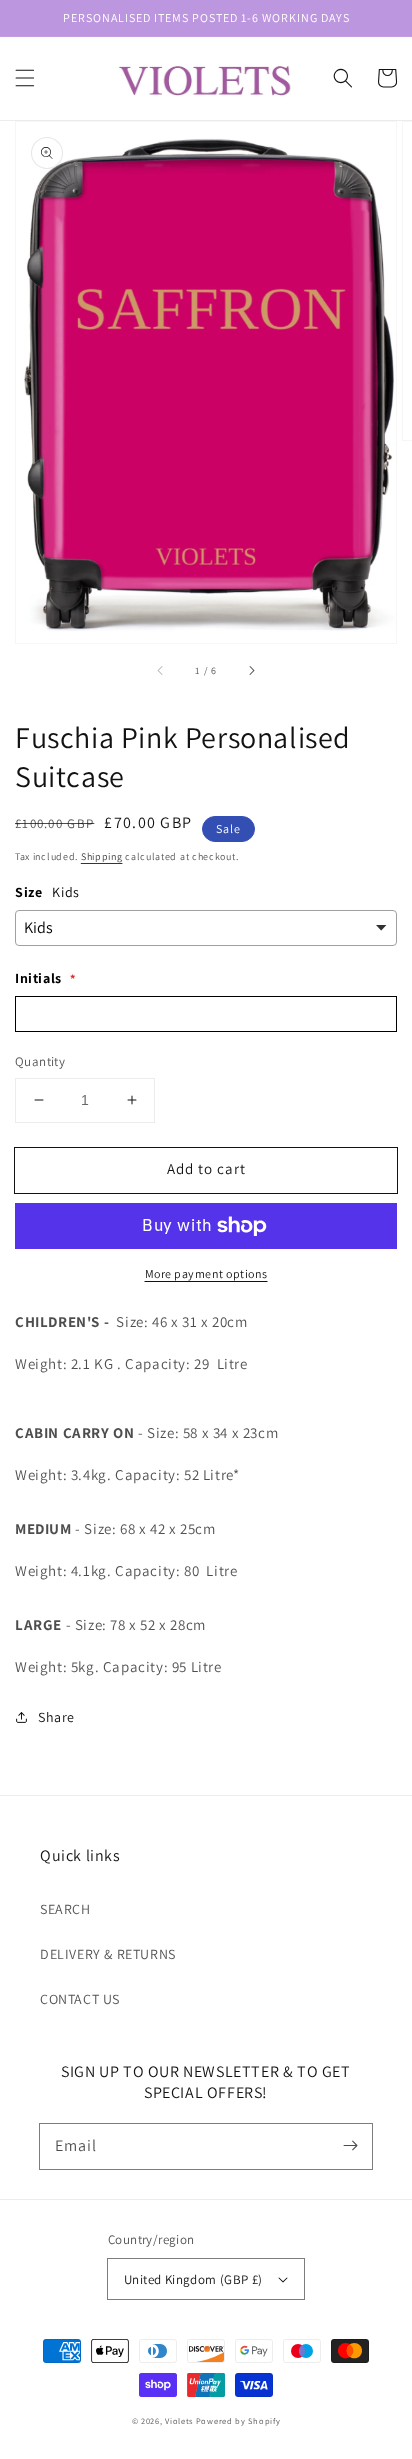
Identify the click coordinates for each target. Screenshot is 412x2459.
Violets (179, 2420)
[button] (25, 78)
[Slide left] (161, 671)
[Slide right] (251, 671)
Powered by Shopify (238, 2420)
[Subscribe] (350, 2146)
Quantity (40, 1061)
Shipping (102, 856)
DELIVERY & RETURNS (108, 1954)
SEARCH (65, 1909)
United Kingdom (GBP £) (193, 2279)
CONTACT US (80, 1999)
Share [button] (56, 1717)
